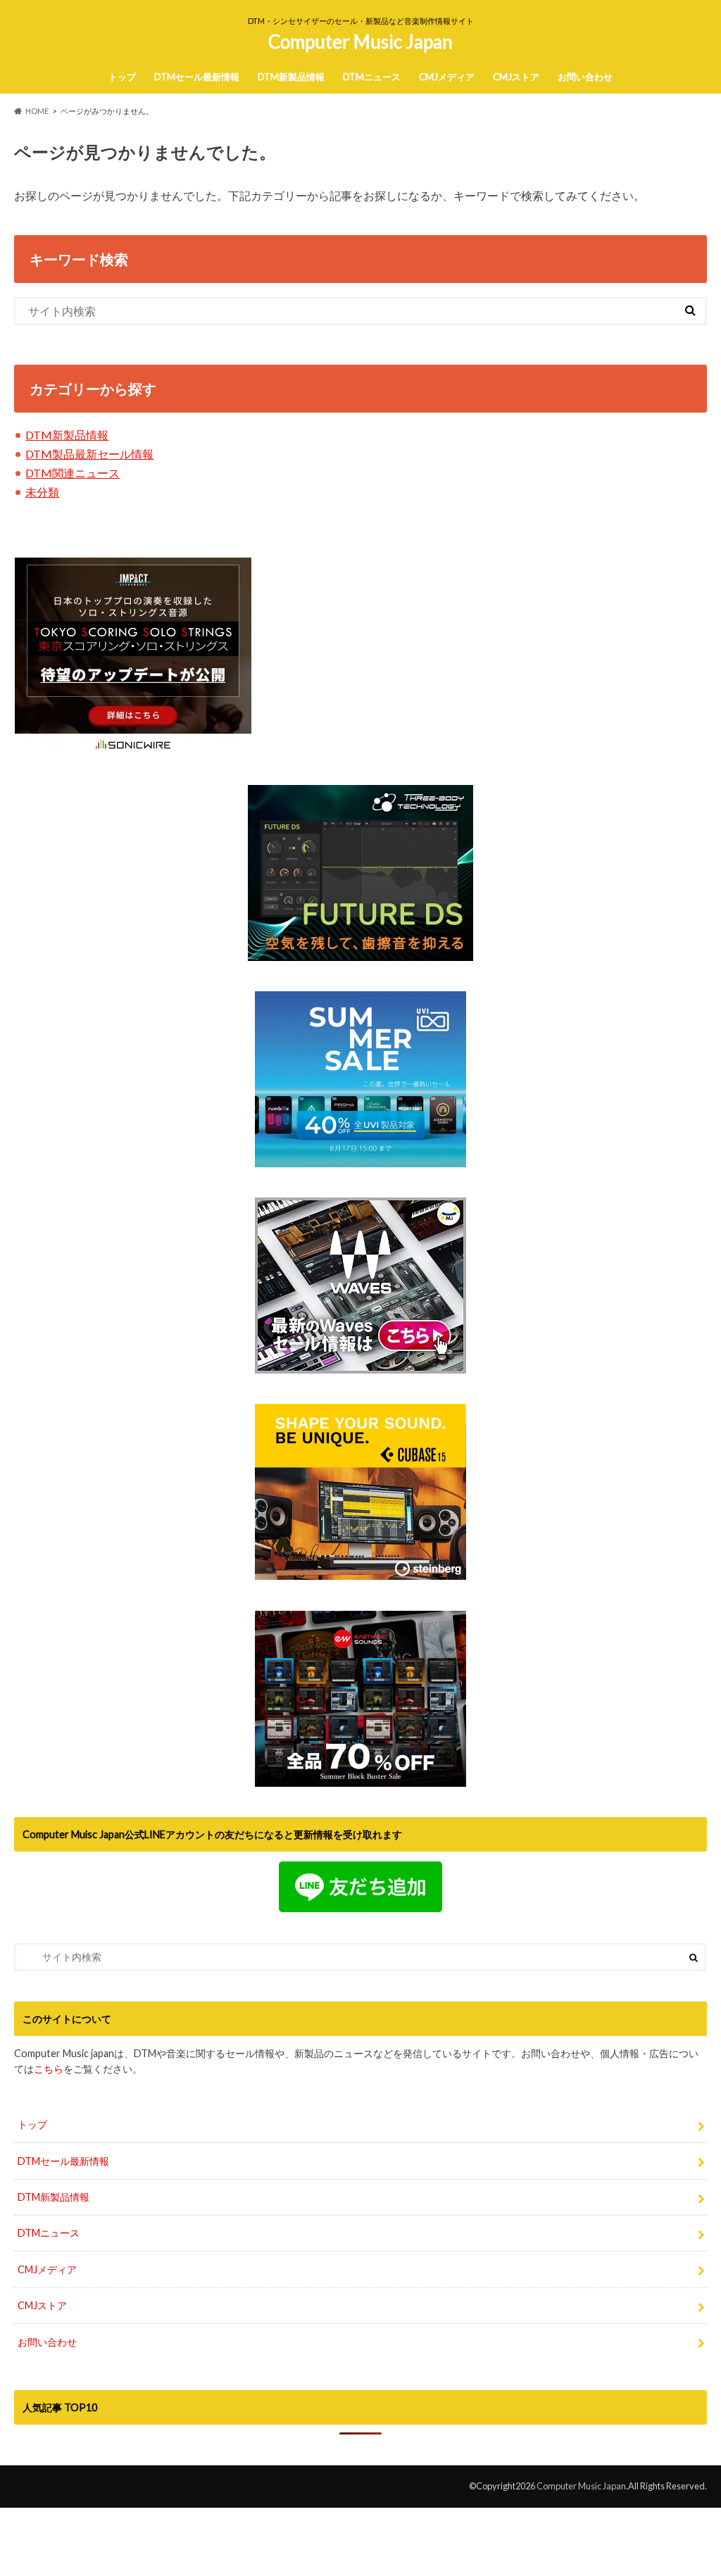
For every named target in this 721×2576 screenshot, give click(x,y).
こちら (49, 2069)
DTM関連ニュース (73, 473)
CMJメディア (447, 77)
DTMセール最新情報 (197, 77)
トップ (122, 77)
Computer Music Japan (360, 42)
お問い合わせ (585, 77)
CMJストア (516, 77)
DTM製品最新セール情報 (89, 454)
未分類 (42, 492)
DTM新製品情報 (291, 77)
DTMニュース (372, 77)
